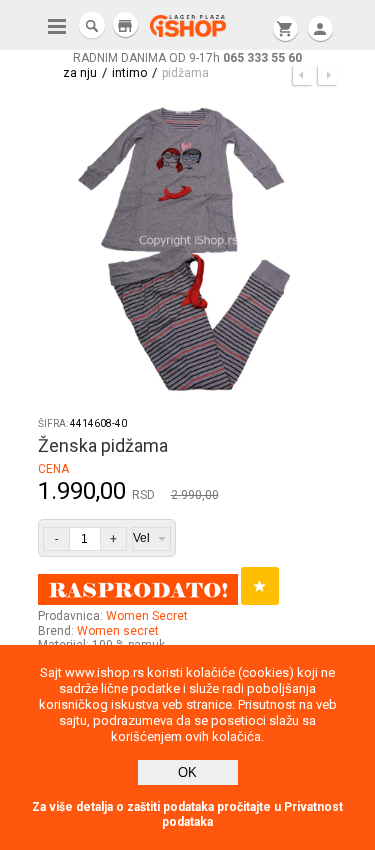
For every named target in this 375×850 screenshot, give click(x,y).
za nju (80, 73)
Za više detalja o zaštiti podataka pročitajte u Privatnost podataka (187, 814)
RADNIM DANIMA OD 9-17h (187, 58)
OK (187, 772)
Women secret (118, 631)
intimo (129, 73)
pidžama (185, 73)
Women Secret (147, 616)
